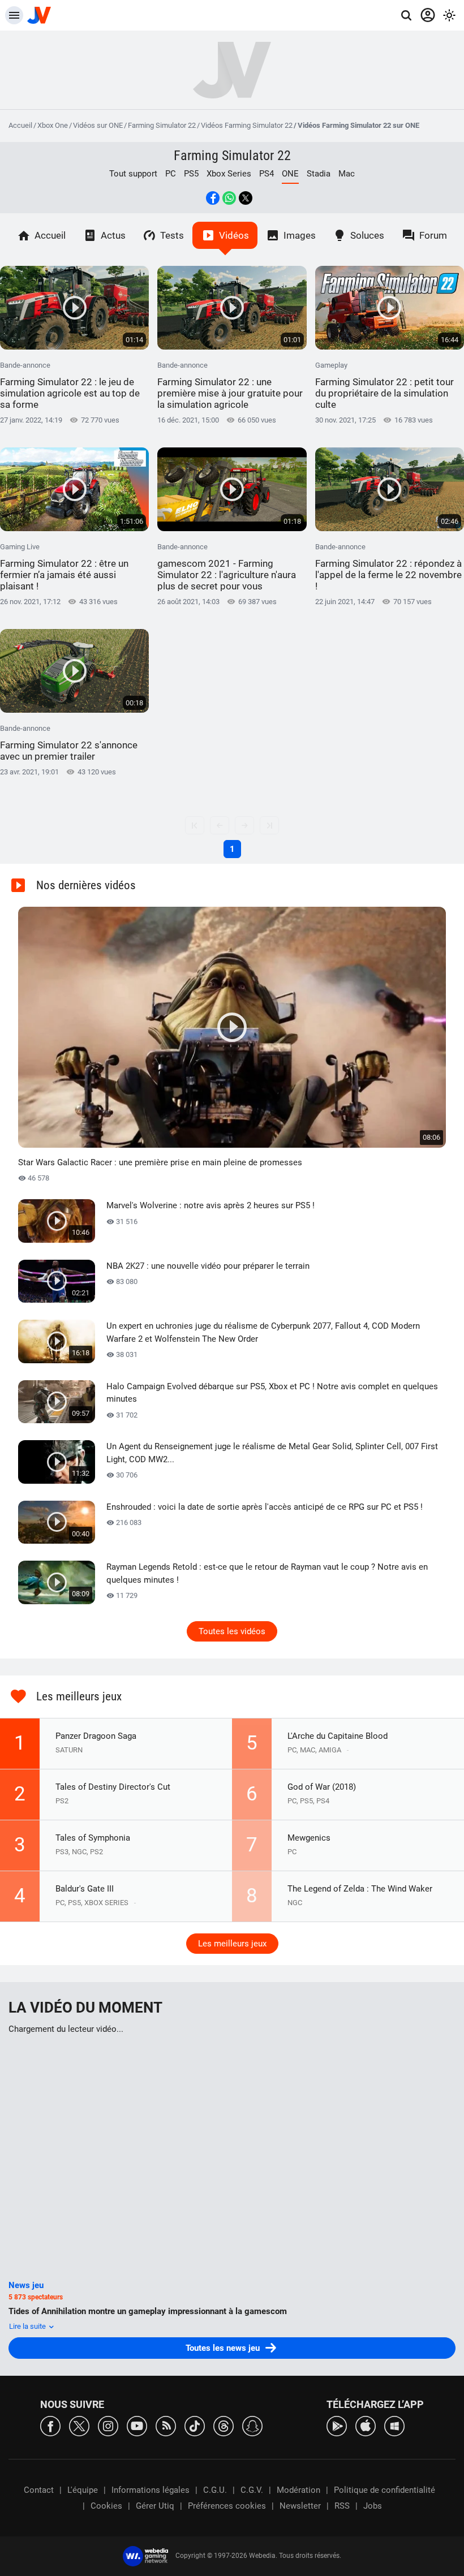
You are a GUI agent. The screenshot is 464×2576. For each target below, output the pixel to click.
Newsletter (300, 2506)
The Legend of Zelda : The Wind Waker (360, 1889)
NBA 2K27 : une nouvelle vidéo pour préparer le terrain (208, 1266)
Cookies (106, 2506)
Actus (113, 235)
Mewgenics (309, 1838)
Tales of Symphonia (93, 1838)
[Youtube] (137, 2425)
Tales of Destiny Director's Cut (113, 1787)
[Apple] (366, 2425)
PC (171, 174)
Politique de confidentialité (384, 2490)
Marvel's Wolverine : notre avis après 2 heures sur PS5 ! (210, 1205)
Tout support (133, 174)
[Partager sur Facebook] (213, 198)
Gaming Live (64, 567)
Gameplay (384, 385)
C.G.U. (215, 2490)
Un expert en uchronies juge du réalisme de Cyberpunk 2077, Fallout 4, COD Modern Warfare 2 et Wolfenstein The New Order (263, 1332)
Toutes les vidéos (232, 1631)
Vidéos (234, 235)
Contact (39, 2490)
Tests (172, 235)
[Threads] (224, 2425)
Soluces (367, 235)
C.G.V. (252, 2490)
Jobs (373, 2506)
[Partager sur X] (246, 198)
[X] (79, 2425)
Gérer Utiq (155, 2506)
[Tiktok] (195, 2425)
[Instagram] (108, 2425)
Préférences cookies (227, 2506)
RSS (342, 2506)
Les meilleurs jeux (232, 1944)
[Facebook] (50, 2425)
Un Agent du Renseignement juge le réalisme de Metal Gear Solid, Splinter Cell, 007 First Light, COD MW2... (272, 1453)
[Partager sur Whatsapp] (229, 198)
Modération (298, 2490)
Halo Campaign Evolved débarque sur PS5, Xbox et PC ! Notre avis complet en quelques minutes (272, 1393)
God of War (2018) (322, 1787)
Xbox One (53, 125)
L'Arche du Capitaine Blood (338, 1736)
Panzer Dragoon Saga (96, 1736)
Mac (347, 174)
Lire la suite (28, 2326)
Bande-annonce (70, 385)
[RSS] (166, 2425)
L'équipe (83, 2490)
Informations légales (151, 2490)
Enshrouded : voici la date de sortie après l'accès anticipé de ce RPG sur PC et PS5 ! (265, 1507)
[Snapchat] (252, 2425)
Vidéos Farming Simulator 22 (247, 125)
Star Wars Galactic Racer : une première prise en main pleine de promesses (160, 1162)
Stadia (319, 174)
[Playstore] (337, 2425)
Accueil (20, 125)
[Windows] (394, 2425)
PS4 (267, 174)
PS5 (191, 174)
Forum (433, 235)
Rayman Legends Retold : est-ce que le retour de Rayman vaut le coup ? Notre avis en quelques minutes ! (267, 1573)
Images (300, 235)
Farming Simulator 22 (162, 125)
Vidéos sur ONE (98, 125)
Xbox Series (229, 174)
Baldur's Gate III (85, 1889)
